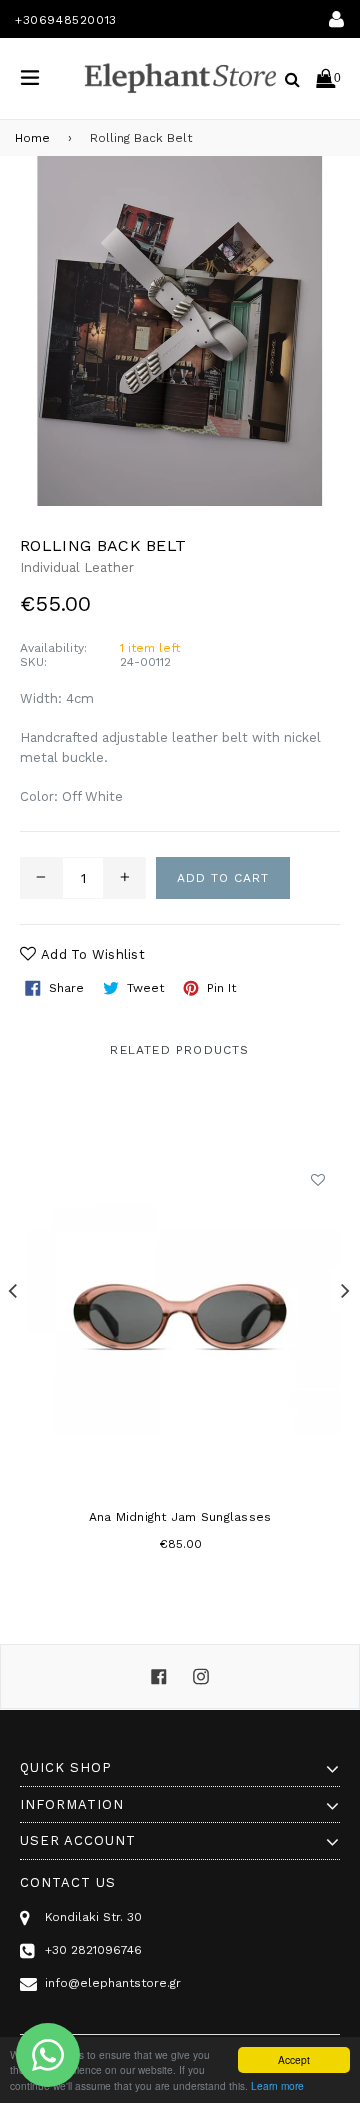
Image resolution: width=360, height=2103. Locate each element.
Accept (294, 2059)
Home (32, 138)
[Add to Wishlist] (317, 1179)
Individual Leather (77, 567)
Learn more (277, 2085)
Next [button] (345, 1290)
